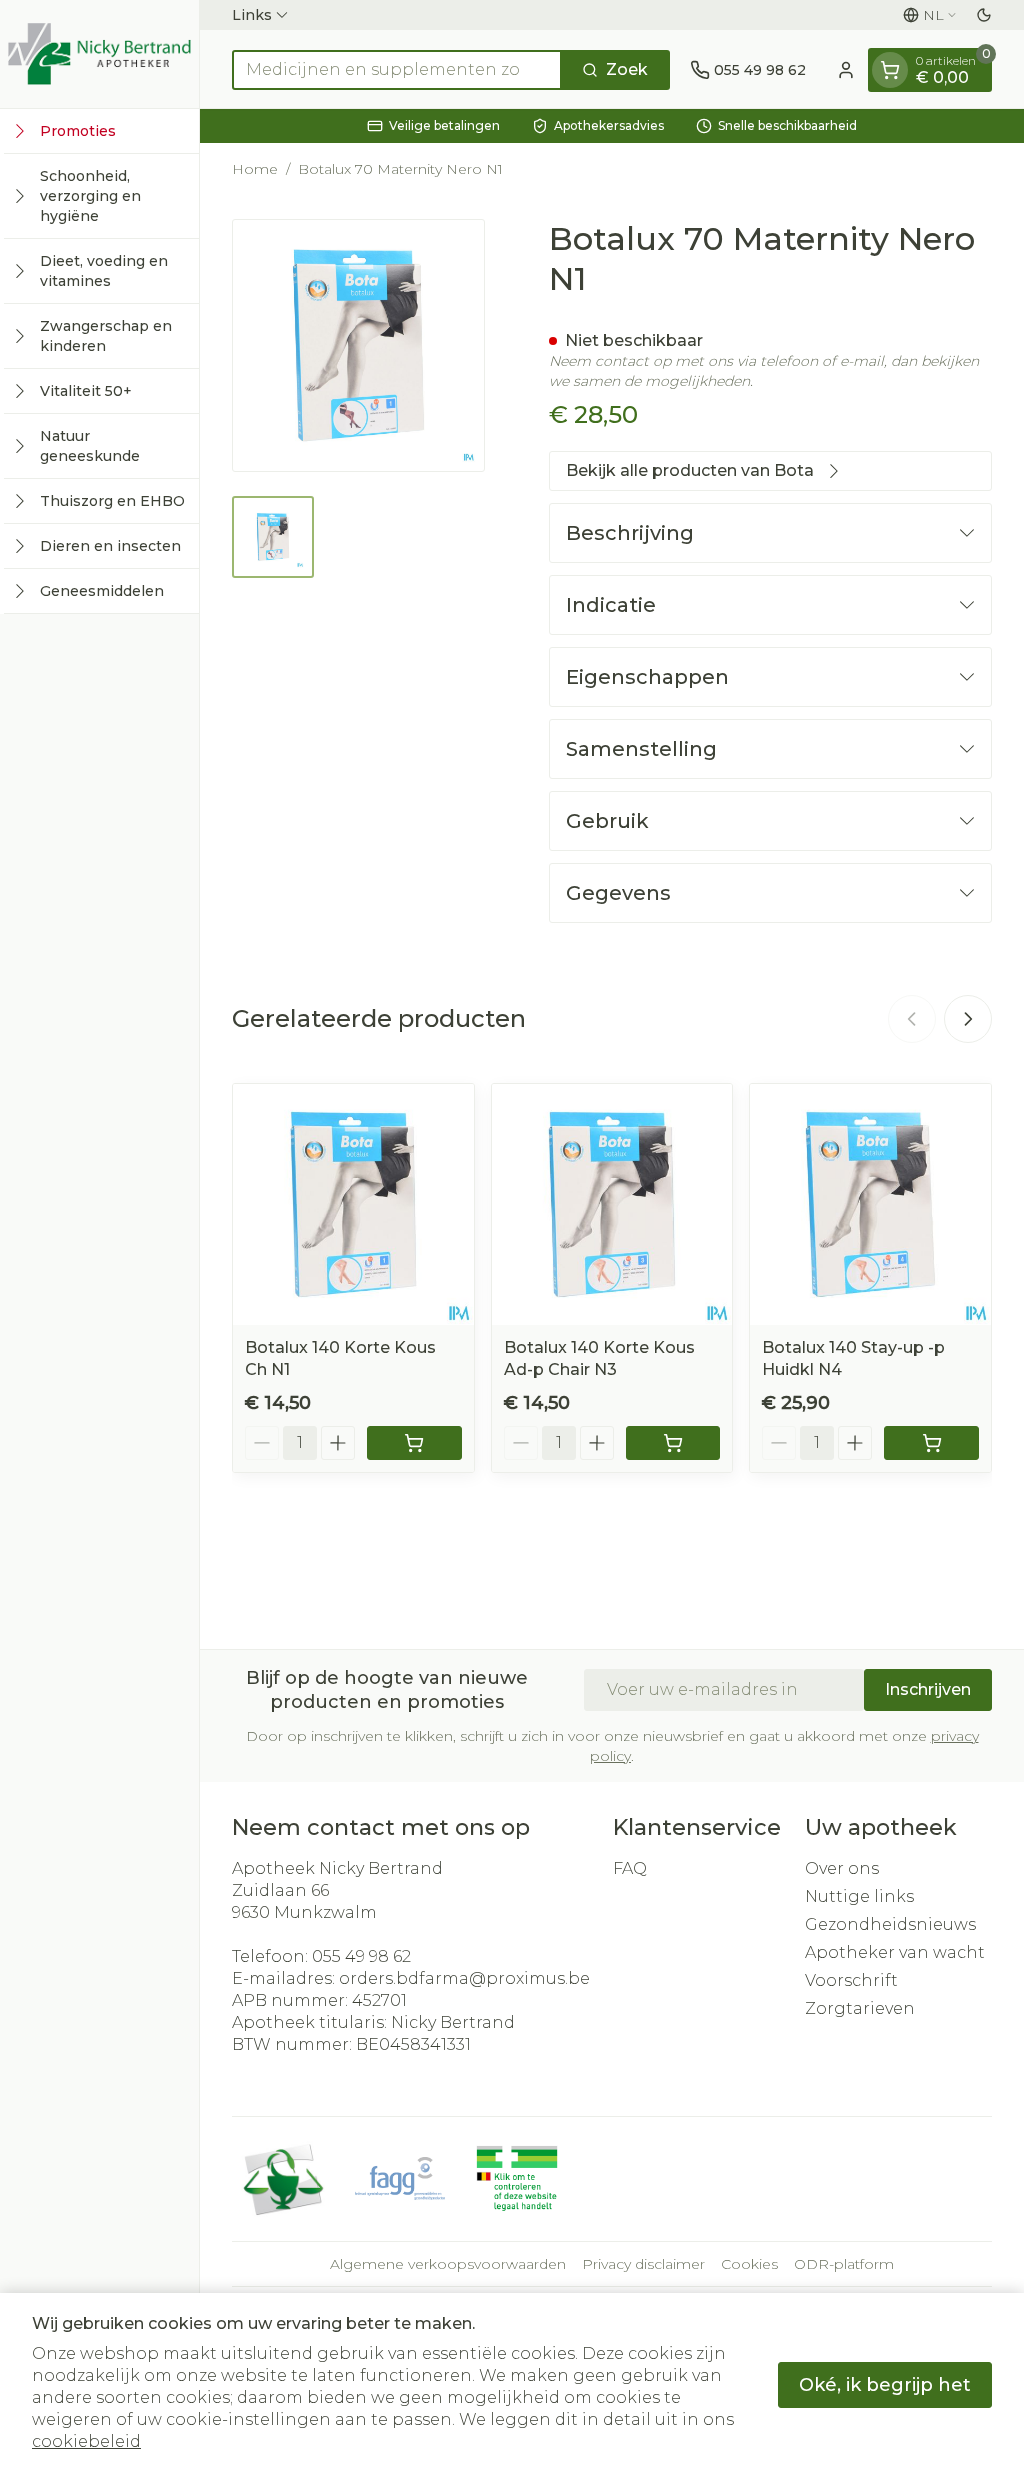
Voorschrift (851, 1980)
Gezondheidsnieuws (890, 1924)
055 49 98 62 (361, 1956)
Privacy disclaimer (643, 2264)
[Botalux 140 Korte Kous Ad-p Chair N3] (612, 1204)
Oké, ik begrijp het (885, 2385)
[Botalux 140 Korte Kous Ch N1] (353, 1204)
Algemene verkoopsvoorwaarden (448, 2264)
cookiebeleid (86, 2441)
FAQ (630, 1868)
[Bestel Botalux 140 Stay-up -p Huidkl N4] (931, 1443)
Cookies (749, 2264)
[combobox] (397, 70)
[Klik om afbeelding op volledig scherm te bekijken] (358, 345)
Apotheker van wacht (895, 1952)
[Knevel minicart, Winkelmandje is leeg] (890, 70)
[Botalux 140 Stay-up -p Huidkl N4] (870, 1204)
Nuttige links (859, 1896)
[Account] (846, 70)
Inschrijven (928, 1689)
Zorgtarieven (860, 2008)
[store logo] (99, 54)
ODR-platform (844, 2264)
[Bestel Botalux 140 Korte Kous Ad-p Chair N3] (673, 1443)
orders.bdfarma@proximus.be (464, 1978)
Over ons (842, 1868)
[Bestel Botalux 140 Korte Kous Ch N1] (414, 1443)
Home (255, 169)
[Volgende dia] (968, 1019)
